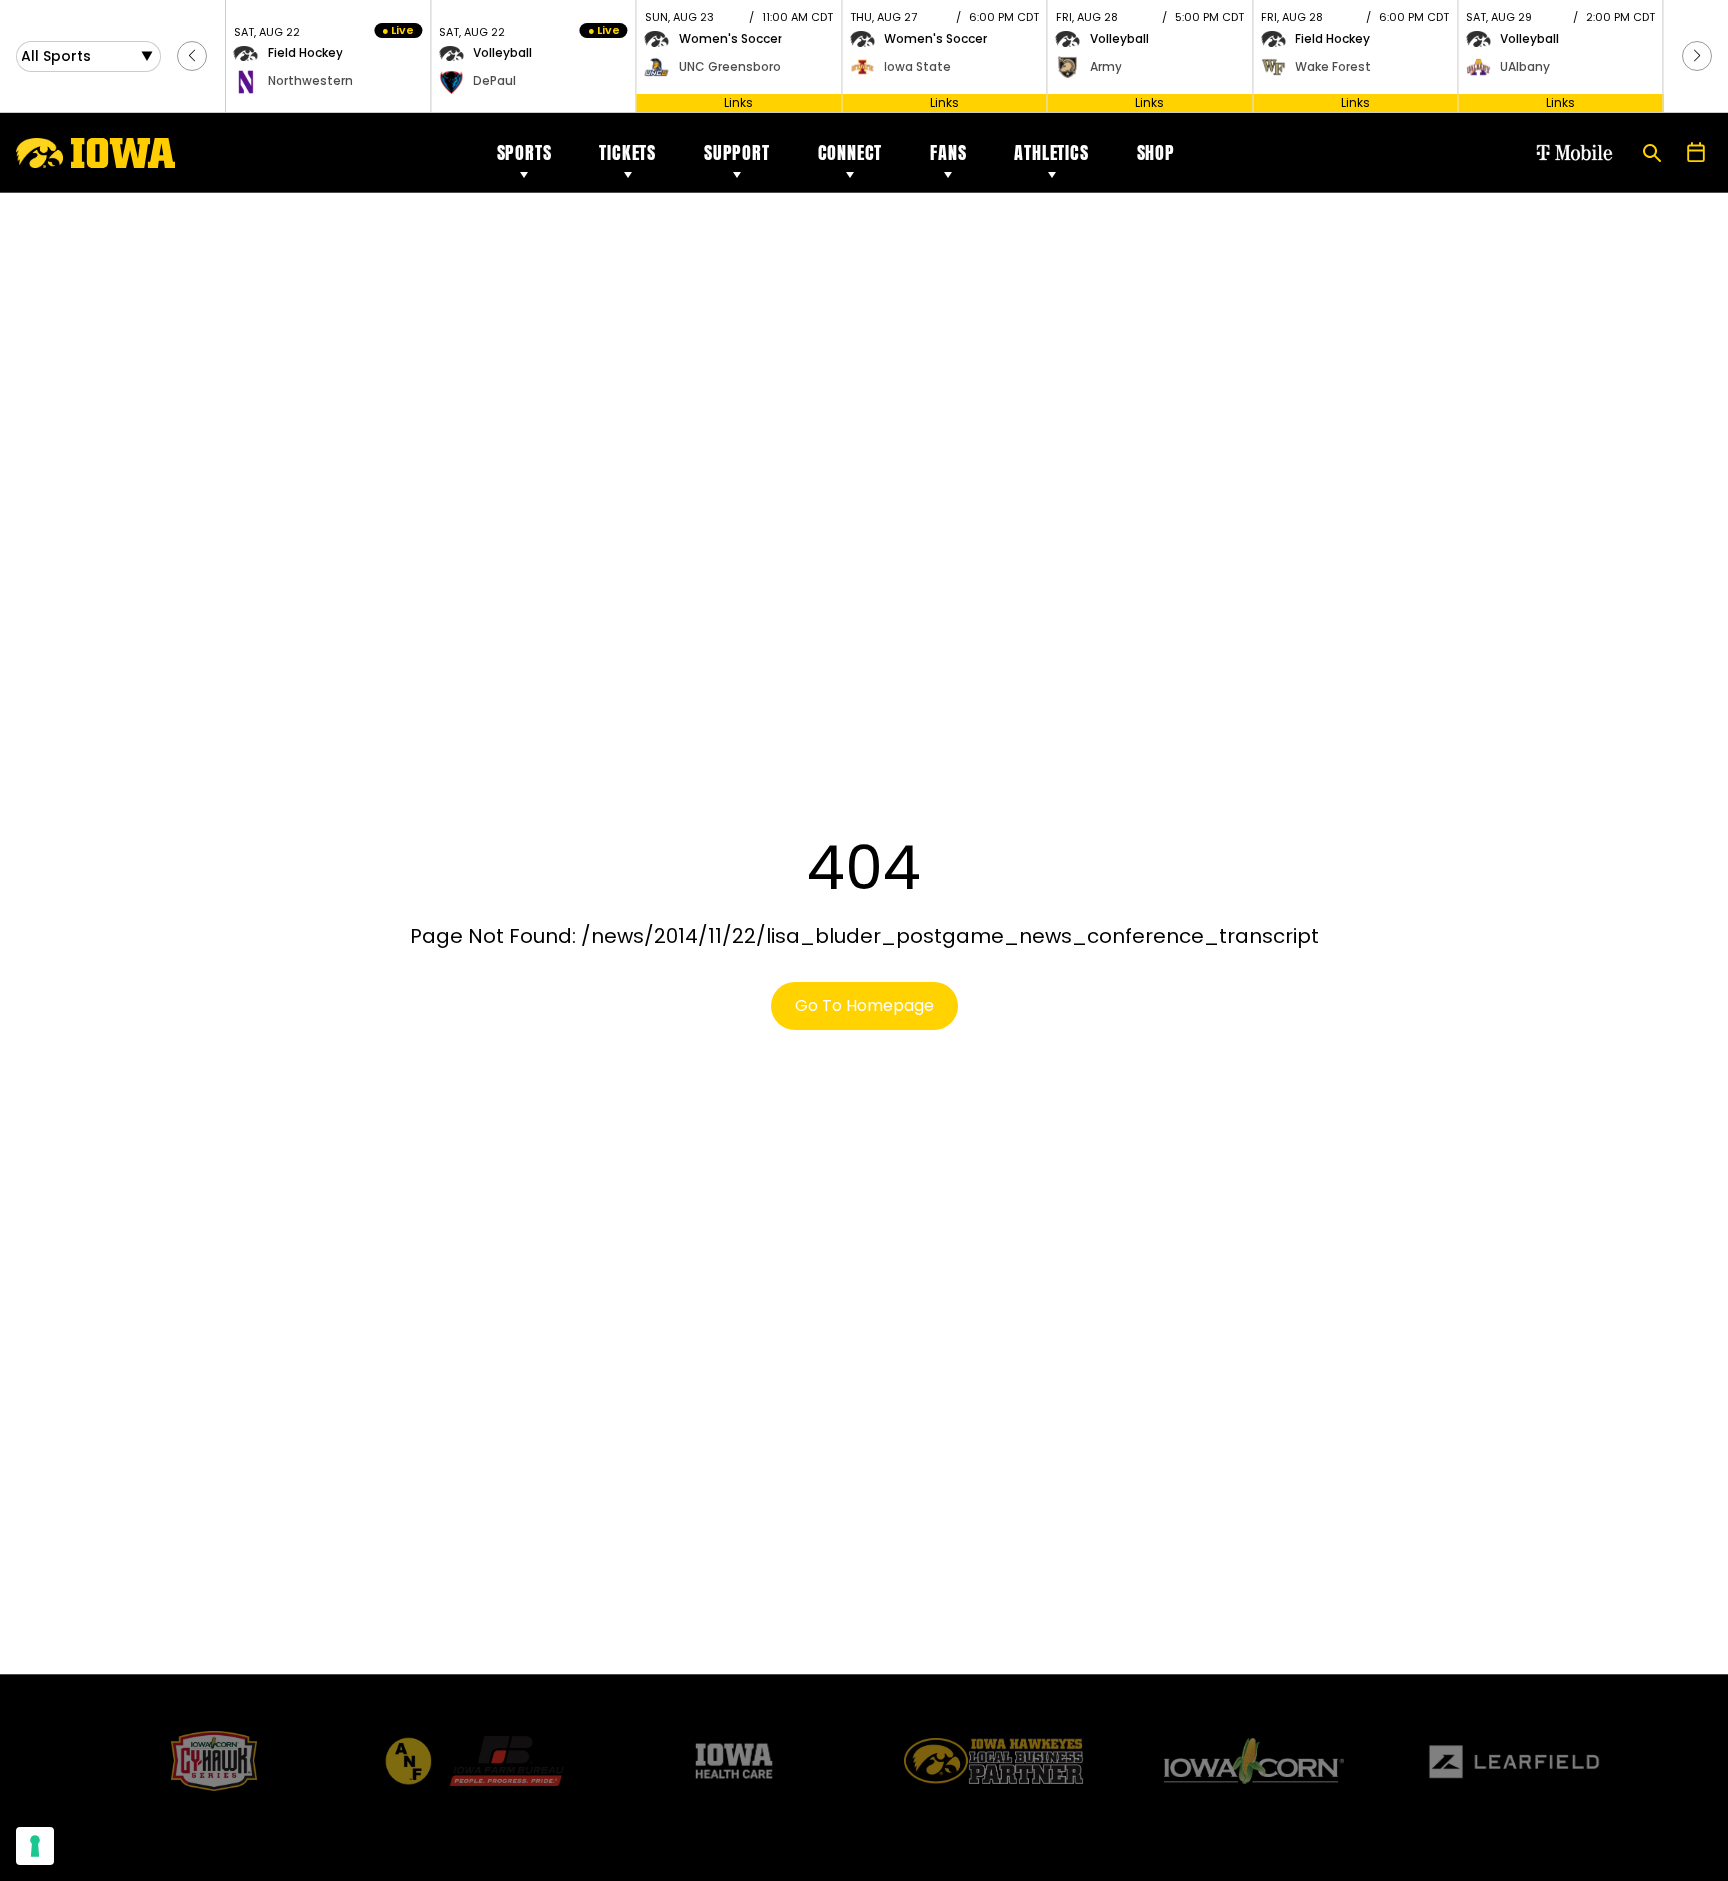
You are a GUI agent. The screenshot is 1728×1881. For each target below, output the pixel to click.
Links (738, 102)
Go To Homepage (864, 1005)
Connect (850, 152)
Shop (1156, 152)
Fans (948, 152)
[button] (192, 56)
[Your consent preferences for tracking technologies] (35, 1846)
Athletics (1051, 152)
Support (737, 152)
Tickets (627, 152)
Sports (524, 152)
